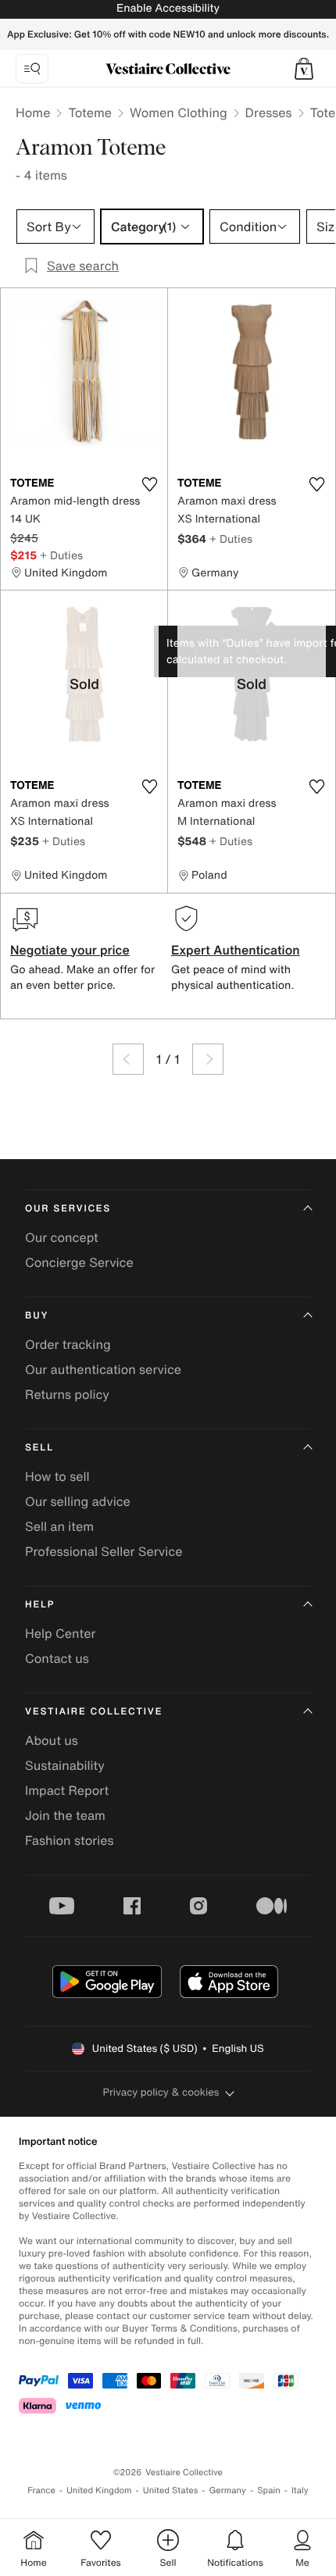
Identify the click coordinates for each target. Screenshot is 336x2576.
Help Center (60, 1633)
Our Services (68, 1209)
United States (171, 2490)
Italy (300, 2490)
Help (40, 1605)
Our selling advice (78, 1501)
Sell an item (59, 1526)
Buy (37, 1316)
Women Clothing (179, 112)
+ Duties (61, 555)
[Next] (208, 1059)
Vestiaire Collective (94, 1712)
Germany (227, 2490)
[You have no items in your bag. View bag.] (304, 69)
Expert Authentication (236, 950)
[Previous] (128, 1059)
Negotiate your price (70, 950)
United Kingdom (99, 2490)
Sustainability (65, 1765)
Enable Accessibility (168, 8)
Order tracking (68, 1344)
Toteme (90, 112)
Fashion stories (70, 1840)
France (41, 2490)
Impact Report (67, 1790)
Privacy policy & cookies (161, 2092)
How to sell (57, 1476)
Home (33, 112)
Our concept (62, 1237)
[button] (304, 69)
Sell (39, 1448)
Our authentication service (103, 1369)
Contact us (57, 1658)
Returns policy (67, 1394)
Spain (269, 2490)
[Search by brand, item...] (32, 69)
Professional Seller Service (104, 1551)
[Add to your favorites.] (149, 484)
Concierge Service (79, 1262)
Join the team (65, 1815)
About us (52, 1740)
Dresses (269, 112)
